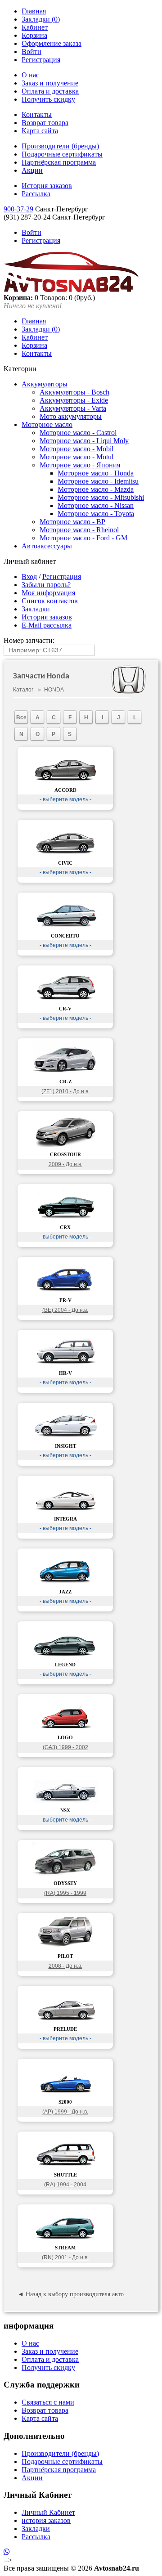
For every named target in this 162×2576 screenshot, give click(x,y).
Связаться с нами (48, 2402)
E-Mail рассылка (47, 625)
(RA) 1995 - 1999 (65, 1893)
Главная (34, 11)
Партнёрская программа (59, 162)
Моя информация (48, 593)
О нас (30, 75)
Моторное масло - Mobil (76, 449)
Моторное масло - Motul (76, 457)
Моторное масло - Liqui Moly (84, 441)
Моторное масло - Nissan (96, 505)
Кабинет (35, 27)
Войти (31, 52)
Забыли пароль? (46, 585)
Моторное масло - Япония (80, 465)
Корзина (34, 35)
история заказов (46, 2520)
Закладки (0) (41, 19)
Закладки (36, 609)
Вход (29, 577)
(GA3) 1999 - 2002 (65, 1747)
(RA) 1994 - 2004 (65, 2185)
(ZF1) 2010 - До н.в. (65, 1091)
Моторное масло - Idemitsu (98, 481)
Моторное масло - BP (72, 522)
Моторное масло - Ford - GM (83, 538)
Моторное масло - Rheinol (79, 530)
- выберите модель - (65, 799)
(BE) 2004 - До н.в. (65, 1310)
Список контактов (50, 601)
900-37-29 (18, 209)
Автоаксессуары (47, 546)
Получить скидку (48, 99)
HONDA (54, 690)
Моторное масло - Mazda (96, 489)
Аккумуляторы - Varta (73, 408)
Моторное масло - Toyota (96, 514)
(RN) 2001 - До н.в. (65, 2257)
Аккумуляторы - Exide (74, 400)
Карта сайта (40, 131)
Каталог (23, 690)
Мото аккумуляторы (71, 416)
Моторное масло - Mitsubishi (101, 497)
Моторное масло (47, 424)
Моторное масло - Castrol (78, 433)
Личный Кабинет (48, 2512)
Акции (32, 170)
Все (21, 718)
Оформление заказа (52, 43)
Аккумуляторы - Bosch (74, 392)
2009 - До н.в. (65, 1164)
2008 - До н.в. (65, 1966)
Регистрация (41, 60)
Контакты (37, 114)
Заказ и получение (50, 83)
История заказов (47, 186)
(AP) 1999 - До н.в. (65, 2112)
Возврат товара (45, 123)
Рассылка (36, 194)
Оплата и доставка (50, 91)
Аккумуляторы (45, 384)
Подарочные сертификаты (62, 154)
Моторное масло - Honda (96, 473)
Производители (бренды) (60, 146)
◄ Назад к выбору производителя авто (71, 2294)
